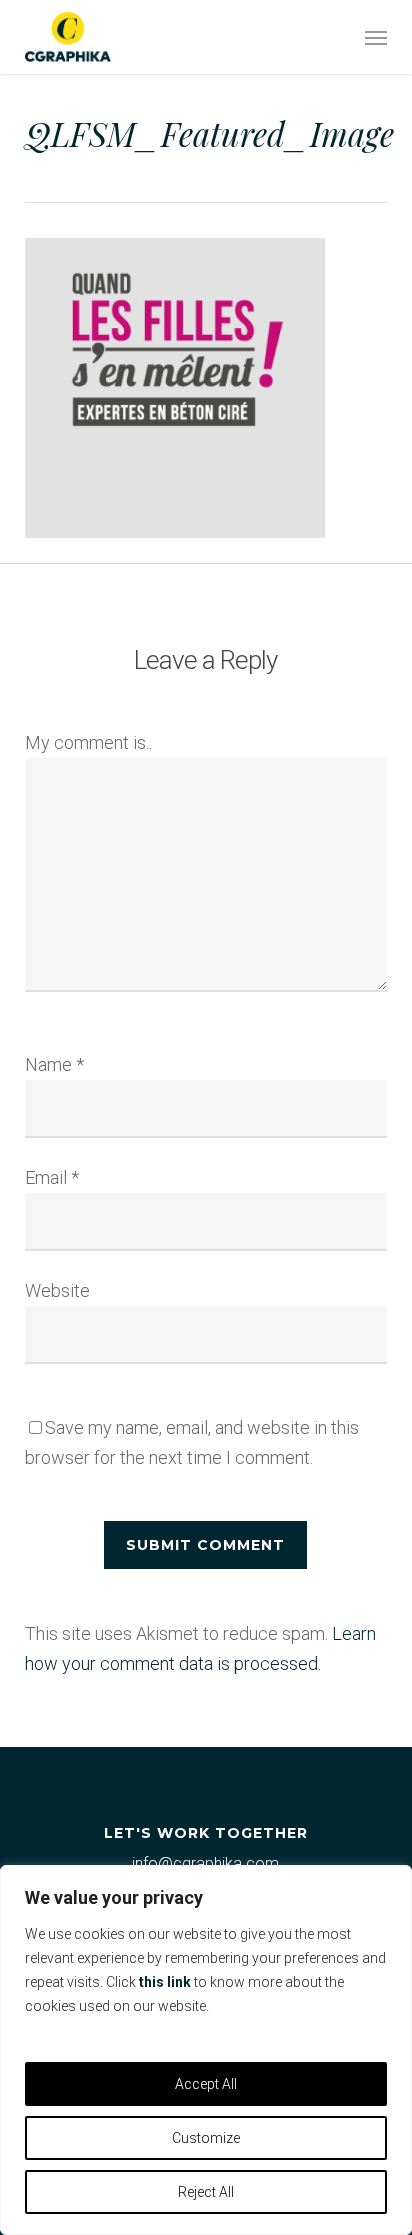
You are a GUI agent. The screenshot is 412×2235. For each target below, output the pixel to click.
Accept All (206, 2084)
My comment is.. (88, 742)
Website (57, 1290)
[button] (376, 37)
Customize (206, 2138)
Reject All (206, 2192)
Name (54, 1064)
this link (165, 1982)
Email (52, 1177)
